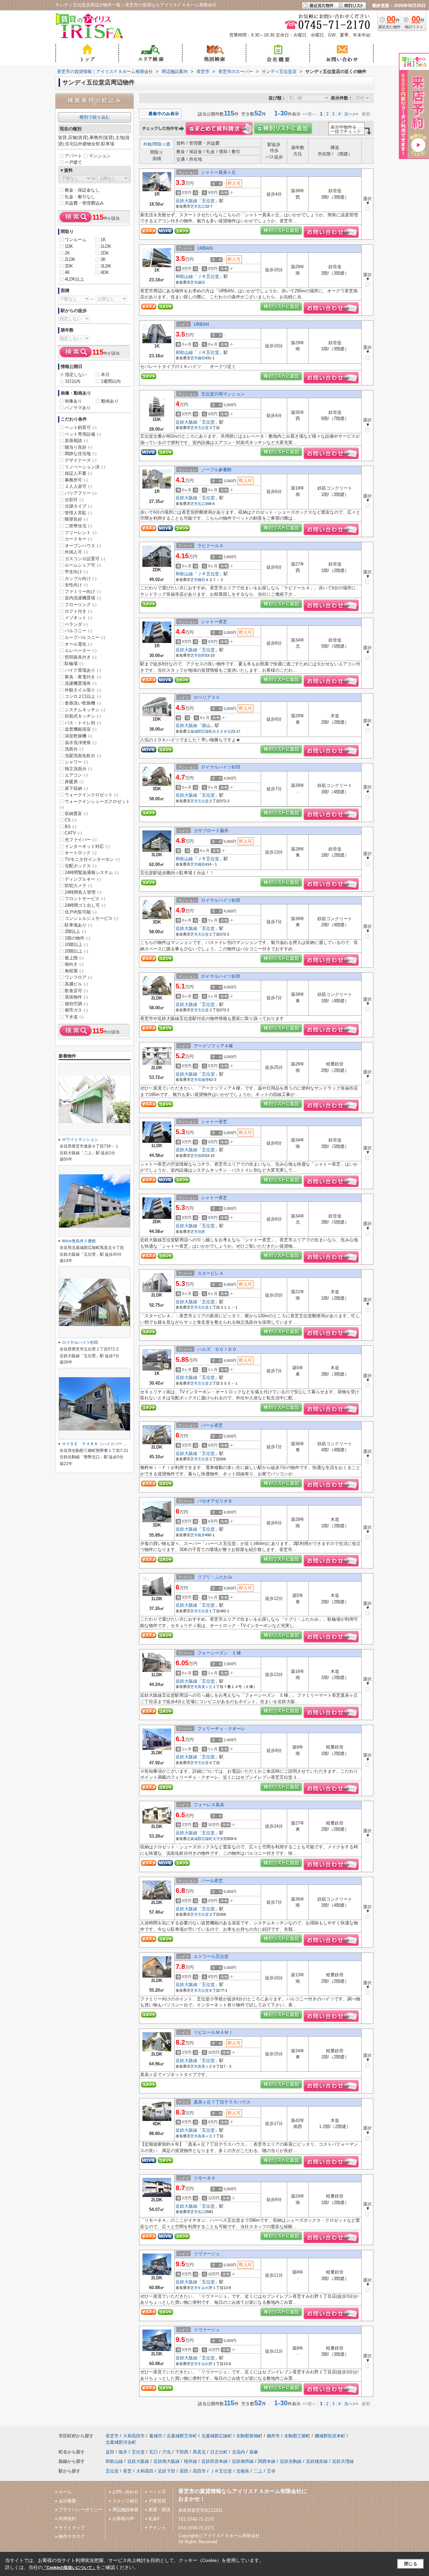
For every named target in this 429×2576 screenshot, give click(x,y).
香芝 (127, 2471)
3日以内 (73, 381)
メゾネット (78, 618)
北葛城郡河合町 (121, 2442)
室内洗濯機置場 (83, 598)
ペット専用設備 (83, 434)
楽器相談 (76, 440)
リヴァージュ (207, 2254)
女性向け (76, 585)
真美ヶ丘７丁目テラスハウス (222, 2102)
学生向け (76, 572)
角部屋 (74, 971)
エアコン (76, 775)
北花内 (238, 2452)
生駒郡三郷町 (297, 2436)
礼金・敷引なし (80, 197)
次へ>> (351, 114)
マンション (100, 156)
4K (67, 272)
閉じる (411, 2564)
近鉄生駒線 (291, 2461)
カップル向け (81, 578)
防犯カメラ (78, 886)
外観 (147, 144)
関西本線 (267, 2461)
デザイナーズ (81, 460)
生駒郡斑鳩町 (249, 2436)
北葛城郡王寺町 (182, 2436)
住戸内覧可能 (81, 912)
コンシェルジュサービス (91, 918)
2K (67, 253)
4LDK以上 (74, 279)
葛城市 (156, 2436)
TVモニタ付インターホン (92, 859)
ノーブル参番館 (216, 470)
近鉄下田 (167, 2471)
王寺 (271, 2471)
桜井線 (191, 2461)
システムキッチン (85, 710)
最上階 (74, 958)
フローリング (81, 605)
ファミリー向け (83, 592)
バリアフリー (81, 493)
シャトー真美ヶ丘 (219, 172)
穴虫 (167, 2452)
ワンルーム (76, 240)
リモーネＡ (205, 2178)
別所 (201, 655)
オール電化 (78, 644)
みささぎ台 (222, 731)
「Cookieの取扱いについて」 (69, 2568)
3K (103, 259)
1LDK (106, 246)
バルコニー (78, 631)
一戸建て (73, 162)
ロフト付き (78, 611)
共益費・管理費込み (84, 203)
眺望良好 (76, 519)
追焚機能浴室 (81, 729)
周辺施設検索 (125, 2510)
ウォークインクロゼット (91, 795)
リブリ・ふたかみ (215, 1577)
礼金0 (154, 2519)
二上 (258, 2471)
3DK (69, 266)
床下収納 (76, 788)
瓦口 (201, 206)
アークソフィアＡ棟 (213, 1046)
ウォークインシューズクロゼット (95, 804)
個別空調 (76, 1004)
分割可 (74, 500)
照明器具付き (81, 657)
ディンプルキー (83, 879)
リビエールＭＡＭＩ (213, 2032)
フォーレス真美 (209, 1805)
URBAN (205, 248)
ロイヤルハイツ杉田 (221, 767)
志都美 (243, 2471)
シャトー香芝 (214, 622)
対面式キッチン (83, 716)
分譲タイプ (78, 506)
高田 (184, 2471)
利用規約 (67, 2519)
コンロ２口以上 (83, 696)
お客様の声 (123, 2519)
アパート (73, 156)
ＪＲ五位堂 (208, 276)
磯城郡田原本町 (330, 2436)
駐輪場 (74, 664)
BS (71, 827)
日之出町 (219, 2452)
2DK (105, 253)
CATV (73, 833)
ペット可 (157, 2492)
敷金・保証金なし (82, 190)
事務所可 (76, 480)
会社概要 (67, 2501)
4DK (105, 272)
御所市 (273, 2436)
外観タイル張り (83, 690)
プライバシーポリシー (80, 2510)
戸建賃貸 (157, 2501)
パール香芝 (212, 1425)
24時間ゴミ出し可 (85, 905)
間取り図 (162, 144)
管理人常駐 (78, 513)
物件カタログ (72, 2536)
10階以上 (76, 944)
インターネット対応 (87, 846)
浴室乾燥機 (78, 736)
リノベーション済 (85, 467)
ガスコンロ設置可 (85, 559)
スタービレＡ (210, 1273)
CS (71, 820)
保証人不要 (78, 473)
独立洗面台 (78, 769)
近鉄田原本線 (214, 2461)
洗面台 (74, 749)
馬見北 (199, 2452)
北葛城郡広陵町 (200, 731)
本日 (105, 375)
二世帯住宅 (78, 526)
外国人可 (76, 552)
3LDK (106, 266)
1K (103, 240)
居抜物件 (76, 997)
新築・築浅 (159, 2510)
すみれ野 (205, 2288)
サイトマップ (72, 2528)
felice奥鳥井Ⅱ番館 (79, 1241)
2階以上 (75, 931)
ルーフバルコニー (85, 637)
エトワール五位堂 (211, 1956)
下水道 (74, 1017)
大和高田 (145, 2471)
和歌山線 (184, 276)
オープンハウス (83, 546)
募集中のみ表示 (163, 114)
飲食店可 (76, 991)
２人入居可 (78, 486)
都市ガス (76, 1010)
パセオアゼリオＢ (215, 1501)
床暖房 (74, 782)
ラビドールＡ (210, 546)
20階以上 (76, 951)
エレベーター (81, 650)
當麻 (254, 2452)
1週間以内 (111, 381)
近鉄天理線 (343, 2461)
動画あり (110, 401)
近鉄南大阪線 (167, 2461)
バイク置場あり (83, 670)
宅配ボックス (81, 866)
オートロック (81, 853)
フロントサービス (85, 899)
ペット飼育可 (81, 427)
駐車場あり (78, 925)
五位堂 (208, 201)
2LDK (70, 259)
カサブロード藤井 (211, 831)
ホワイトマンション (80, 1139)
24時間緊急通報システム (92, 872)
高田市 (199, 2471)
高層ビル (76, 984)
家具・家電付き (83, 677)
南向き (74, 964)
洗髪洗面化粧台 (83, 756)
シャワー (76, 762)
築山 (206, 725)
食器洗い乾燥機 (83, 703)
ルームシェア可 (83, 565)
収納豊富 (76, 814)
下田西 (182, 2452)
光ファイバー (81, 840)
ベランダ (76, 624)
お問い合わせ (125, 2492)
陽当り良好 (78, 447)
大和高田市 (134, 2436)
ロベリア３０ (207, 697)
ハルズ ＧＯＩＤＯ (217, 1349)
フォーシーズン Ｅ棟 (219, 1653)
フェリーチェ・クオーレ (221, 1729)
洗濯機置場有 (81, 683)
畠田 (110, 2452)
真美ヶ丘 (205, 1687)
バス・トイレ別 (83, 723)
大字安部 (220, 1839)
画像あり (73, 401)
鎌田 (201, 282)
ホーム (65, 2492)
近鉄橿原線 (317, 2461)
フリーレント (81, 533)
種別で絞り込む (95, 117)
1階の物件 (77, 938)
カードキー (78, 539)
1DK (69, 246)
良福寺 (203, 1080)
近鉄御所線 (243, 2461)
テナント (157, 2528)
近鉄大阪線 (187, 201)
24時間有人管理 (83, 892)
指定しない (76, 375)
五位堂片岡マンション (223, 394)
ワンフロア (78, 977)
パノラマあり (78, 408)
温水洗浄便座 (81, 743)
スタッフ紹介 (125, 2501)
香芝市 (192, 206)
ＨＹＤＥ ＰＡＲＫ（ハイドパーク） (96, 1444)
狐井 (201, 1535)
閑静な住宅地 (81, 454)
